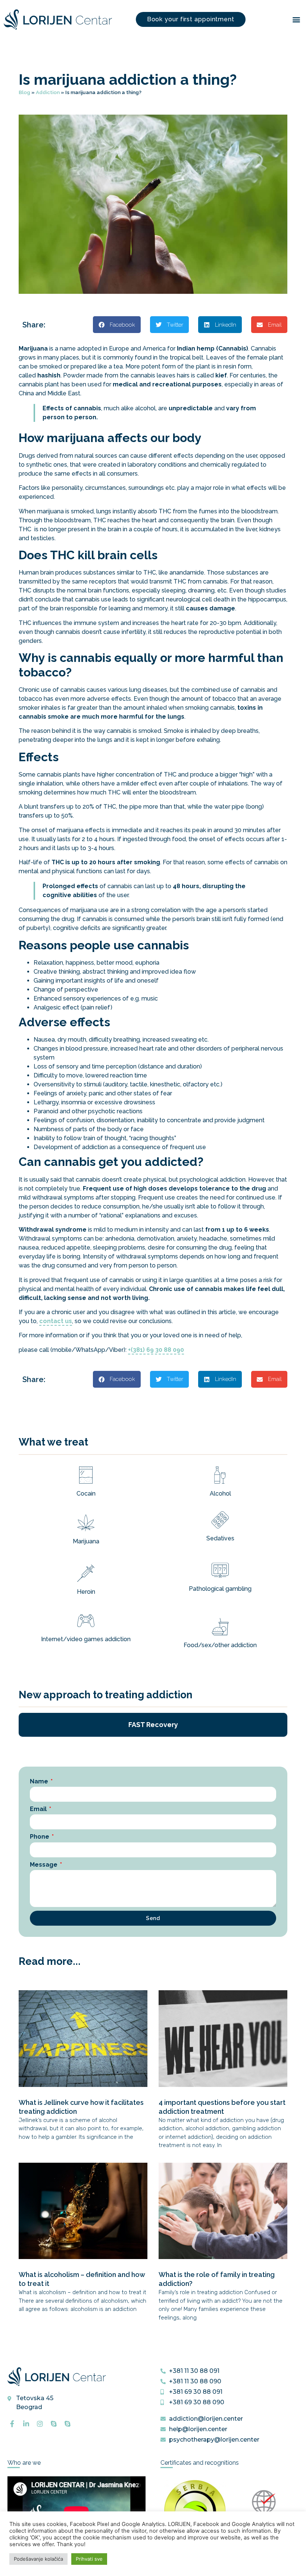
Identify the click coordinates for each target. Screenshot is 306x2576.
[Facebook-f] (12, 2424)
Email (39, 1809)
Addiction (48, 92)
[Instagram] (40, 2424)
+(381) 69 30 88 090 (156, 1350)
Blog (24, 92)
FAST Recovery (153, 1725)
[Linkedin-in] (26, 2424)
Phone (40, 1837)
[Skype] (54, 2424)
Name (40, 1781)
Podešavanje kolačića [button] (38, 2559)
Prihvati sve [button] (89, 2559)
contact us (56, 1321)
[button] (296, 20)
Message (44, 1865)
